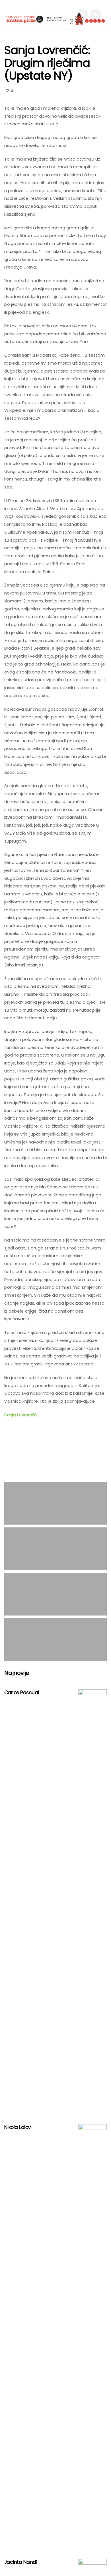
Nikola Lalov (18, 2127)
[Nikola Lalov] (92, 2337)
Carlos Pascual (22, 1693)
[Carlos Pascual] (92, 1903)
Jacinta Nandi (21, 2562)
